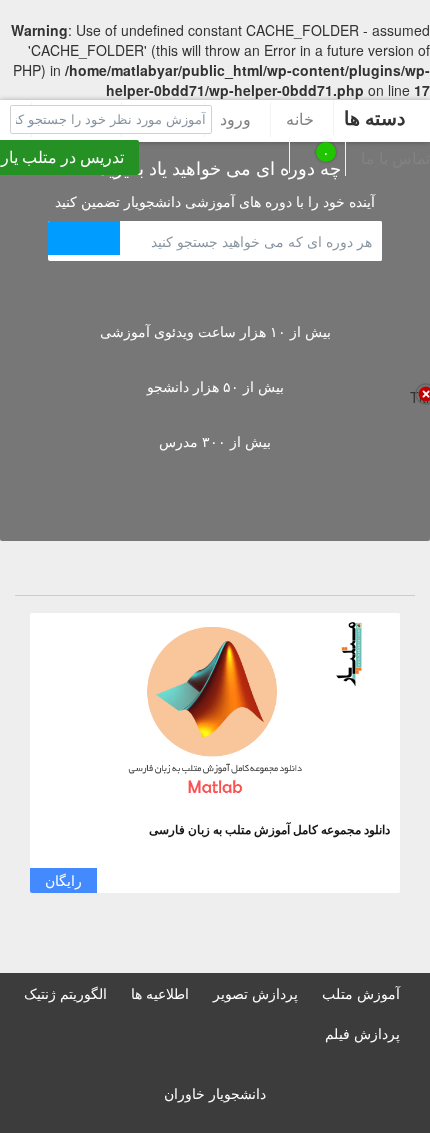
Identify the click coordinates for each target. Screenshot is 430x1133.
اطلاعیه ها (160, 993)
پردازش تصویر (255, 993)
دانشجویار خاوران (215, 1093)
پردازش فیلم (362, 1033)
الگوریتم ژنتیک (65, 993)
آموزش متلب (361, 993)
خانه (300, 118)
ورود (235, 118)
